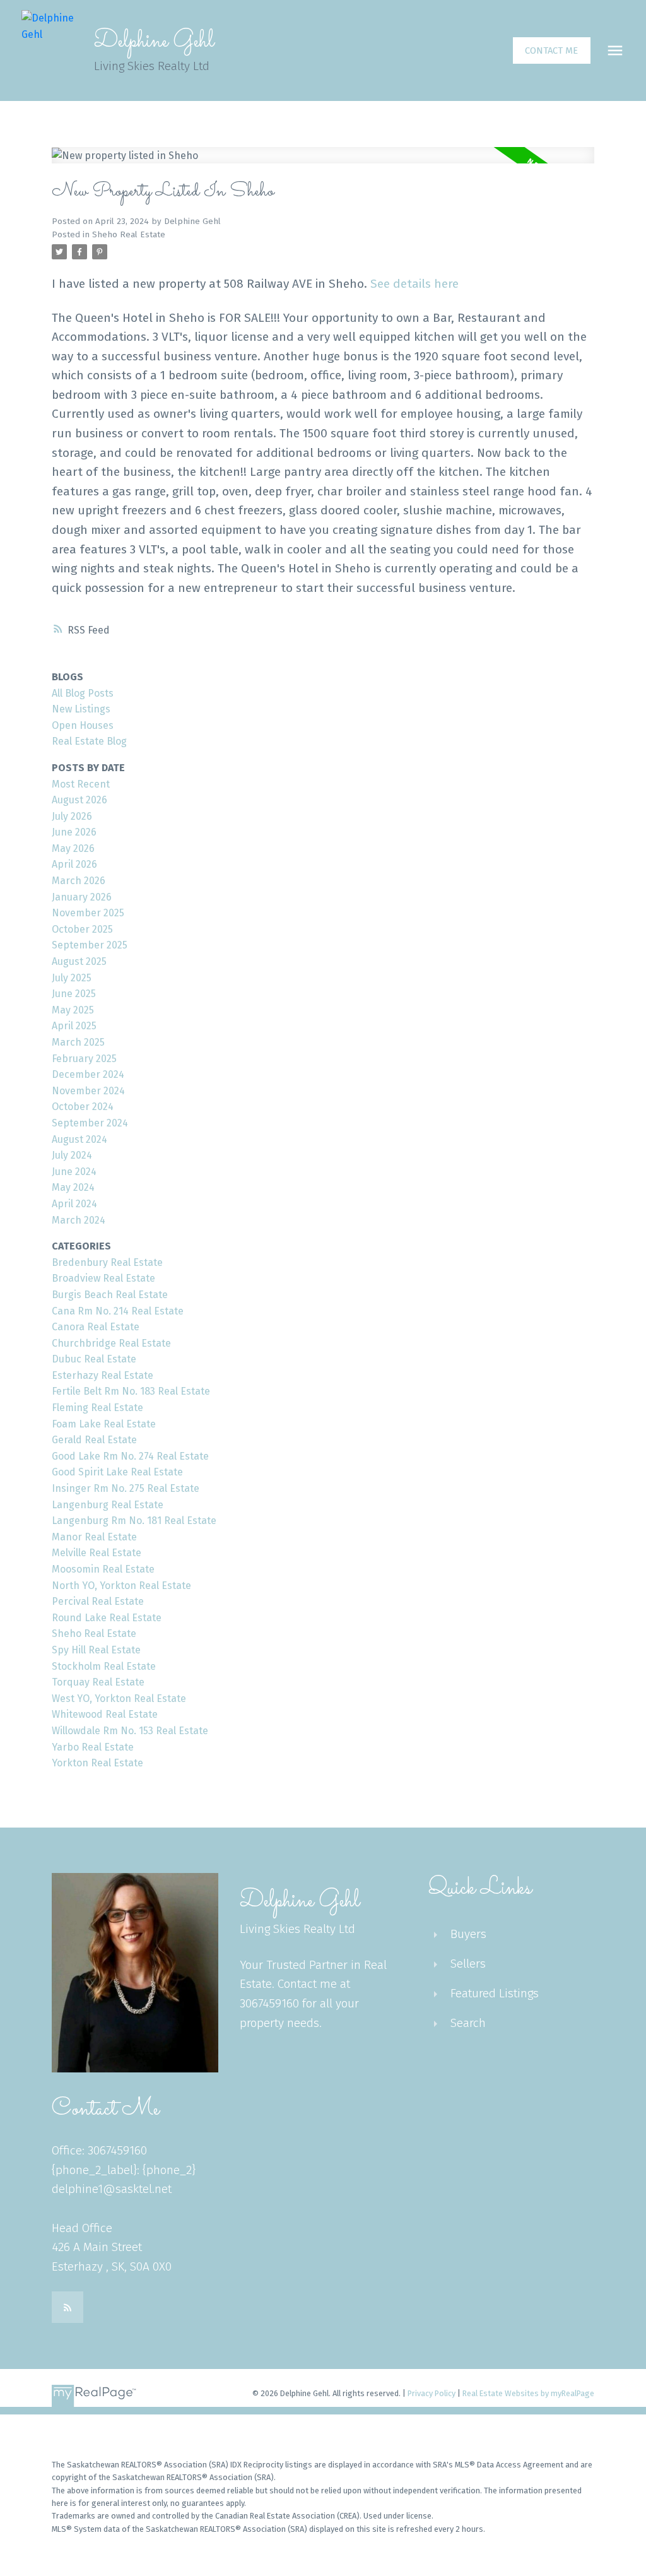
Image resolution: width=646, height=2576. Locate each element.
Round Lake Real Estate (107, 1618)
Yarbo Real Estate (93, 1747)
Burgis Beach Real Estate (110, 1295)
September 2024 (90, 1123)
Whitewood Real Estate (105, 1714)
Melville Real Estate (97, 1553)
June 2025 (74, 994)
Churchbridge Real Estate (111, 1343)
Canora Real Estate (96, 1327)
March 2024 (79, 1220)
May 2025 (73, 1010)
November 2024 (88, 1091)
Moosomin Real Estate (103, 1569)
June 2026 (74, 832)
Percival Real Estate (98, 1601)
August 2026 (79, 800)
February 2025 (84, 1059)
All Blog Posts (83, 693)
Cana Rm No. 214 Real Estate (118, 1311)
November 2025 (88, 913)
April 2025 (74, 1026)
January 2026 (82, 897)
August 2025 (79, 961)
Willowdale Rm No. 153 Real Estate (130, 1731)
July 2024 (72, 1155)
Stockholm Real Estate (104, 1666)
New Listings (81, 709)
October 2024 (83, 1107)
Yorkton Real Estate (97, 1763)
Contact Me (551, 50)
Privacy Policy (432, 2393)
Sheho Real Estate (129, 235)
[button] (552, 51)
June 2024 (74, 1172)
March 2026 (79, 881)
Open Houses (83, 725)
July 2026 (72, 816)
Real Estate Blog (89, 741)
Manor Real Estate (94, 1537)
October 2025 (82, 929)
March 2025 (78, 1042)
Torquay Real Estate (98, 1682)
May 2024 (73, 1187)
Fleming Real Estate (97, 1408)
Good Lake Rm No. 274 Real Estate (130, 1456)
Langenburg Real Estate (108, 1505)
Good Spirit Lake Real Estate (117, 1472)
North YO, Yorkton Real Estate (121, 1586)
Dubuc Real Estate (94, 1359)
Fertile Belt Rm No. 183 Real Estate (131, 1391)
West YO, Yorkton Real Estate (119, 1699)
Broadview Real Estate (103, 1278)
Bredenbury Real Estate (107, 1262)
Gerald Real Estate (94, 1440)
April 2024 (74, 1204)
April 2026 (74, 864)
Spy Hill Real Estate (96, 1650)
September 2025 (90, 945)
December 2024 (88, 1074)
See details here (414, 284)
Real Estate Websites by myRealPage (528, 2393)
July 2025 (72, 978)
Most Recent (81, 784)
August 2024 (79, 1139)
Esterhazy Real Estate (103, 1375)
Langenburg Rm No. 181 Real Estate (134, 1521)
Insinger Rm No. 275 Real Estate (126, 1488)
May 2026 (73, 848)
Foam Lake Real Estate (104, 1424)
